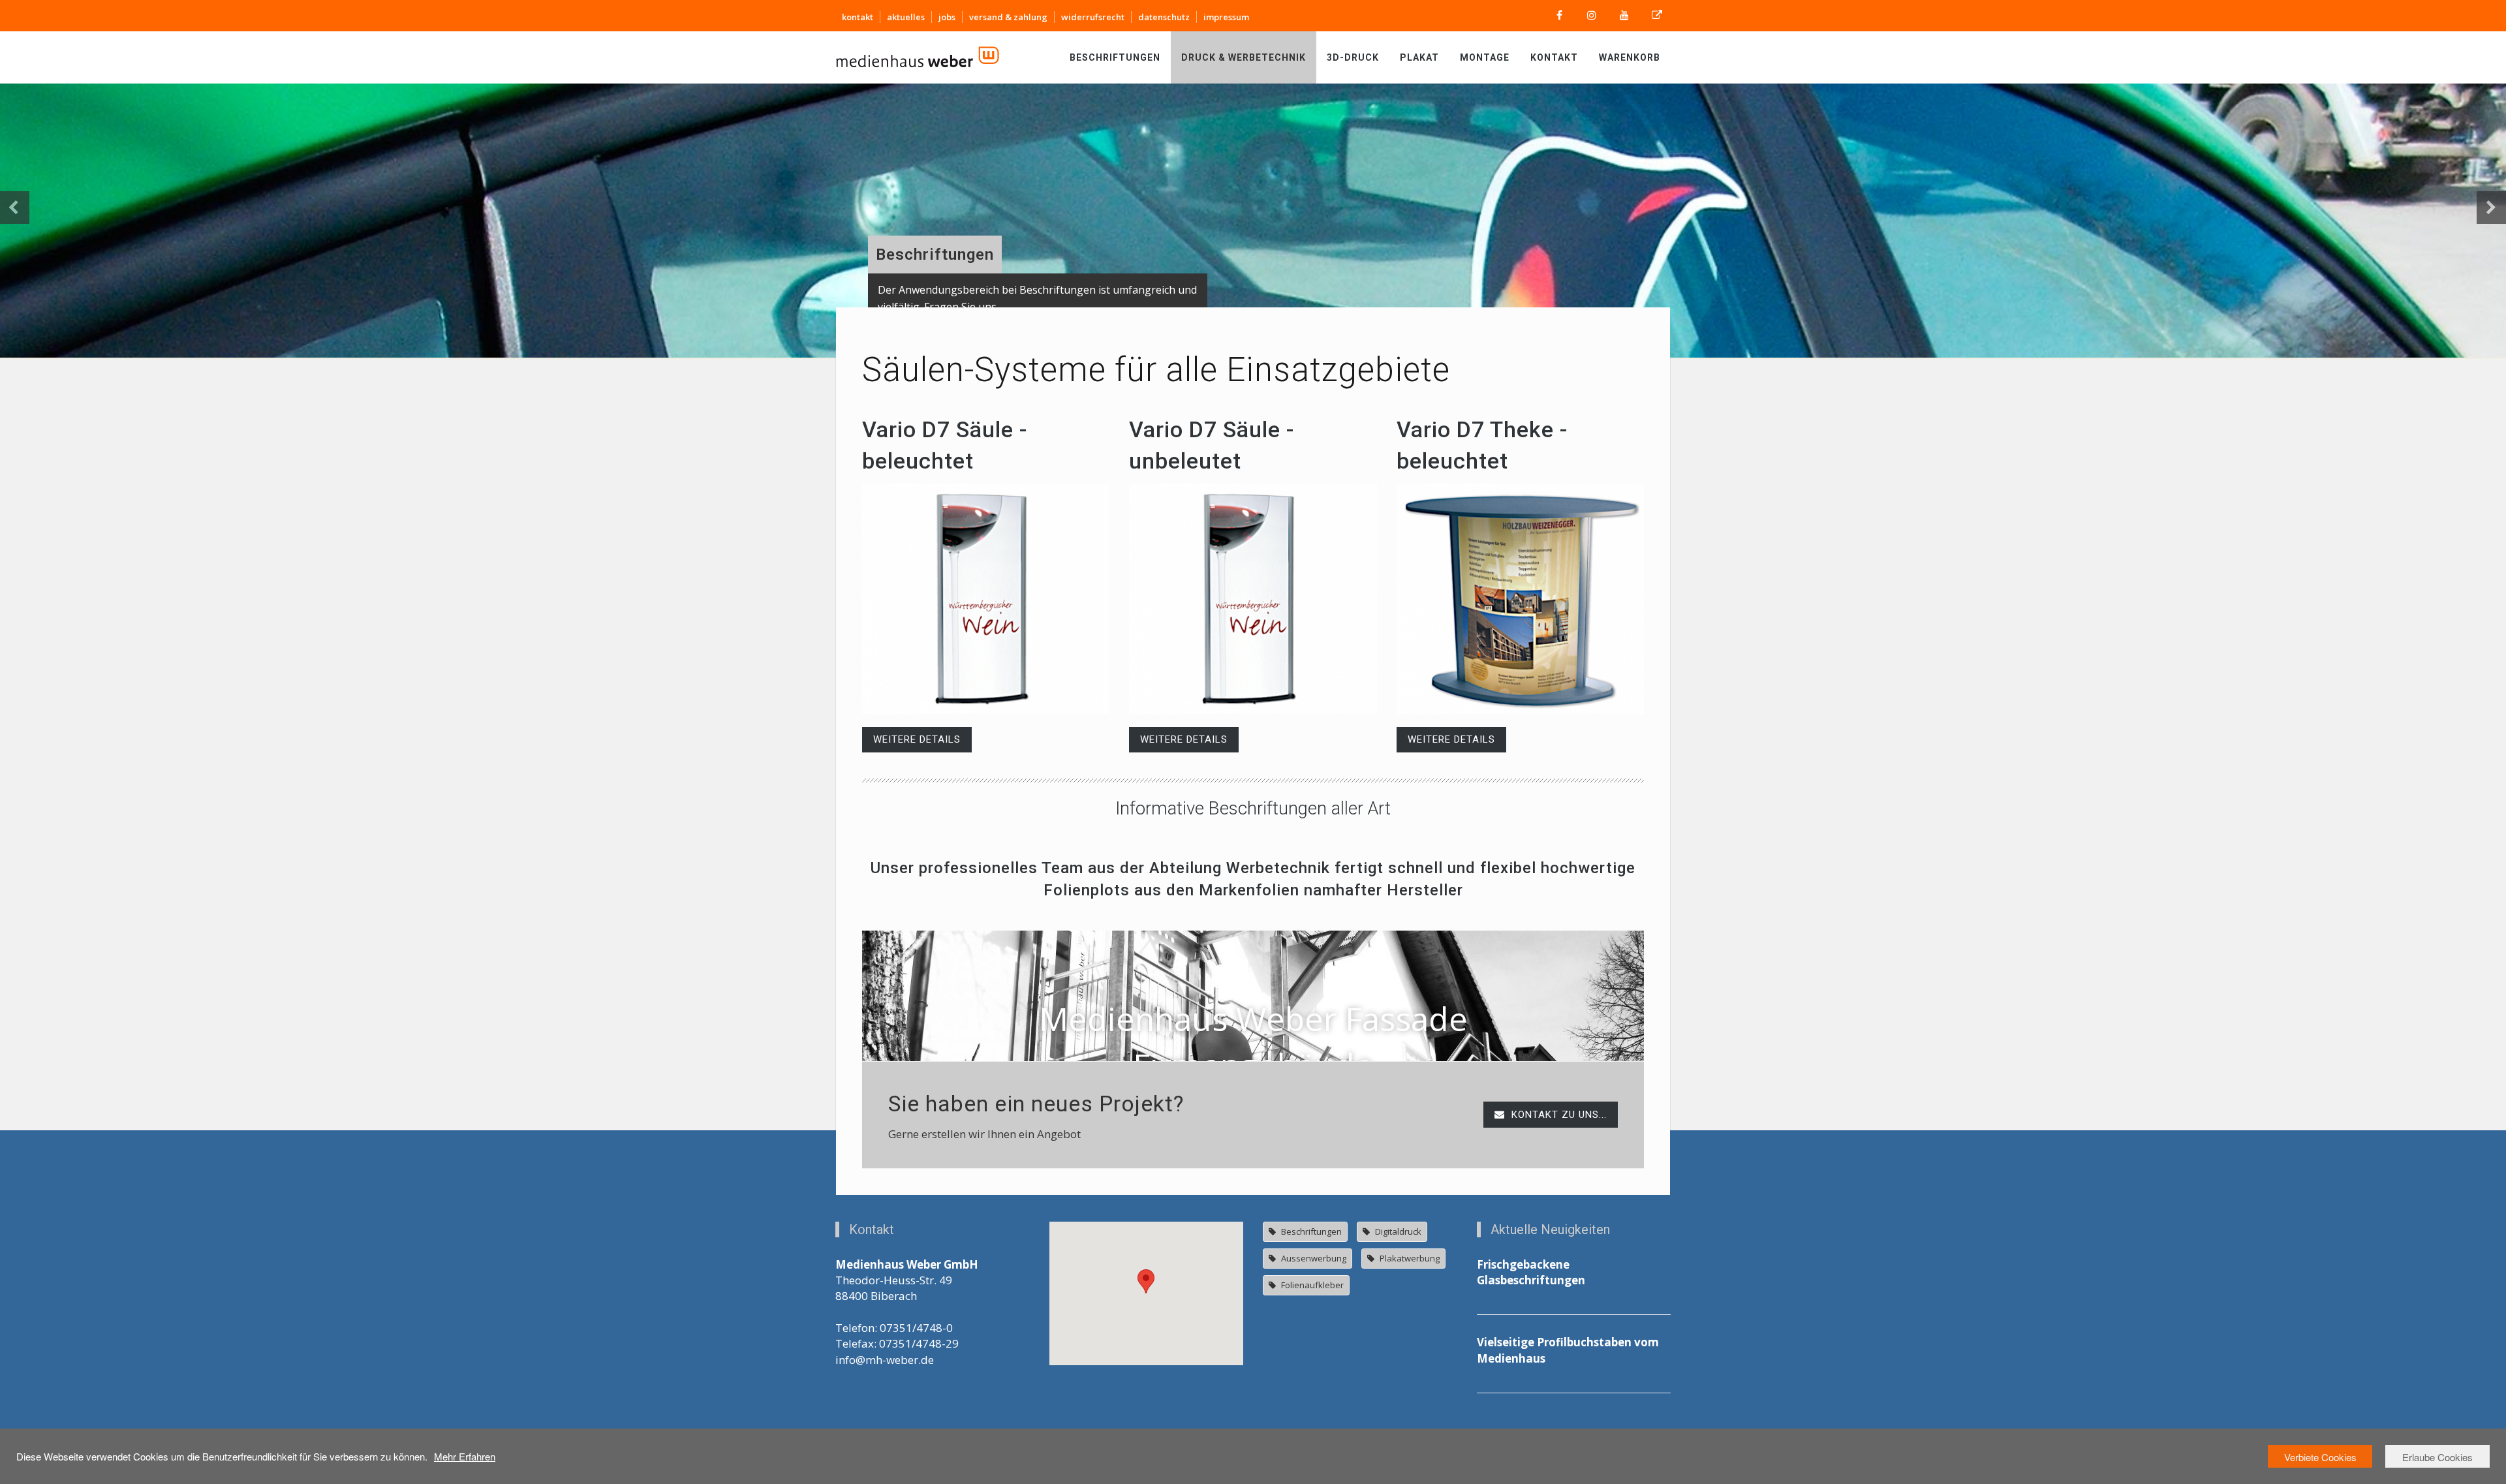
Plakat (1419, 57)
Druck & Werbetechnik (1244, 57)
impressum (1226, 17)
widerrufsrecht (1093, 17)
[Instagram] (1592, 16)
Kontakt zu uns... (1557, 1115)
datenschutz (1164, 17)
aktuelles (906, 17)
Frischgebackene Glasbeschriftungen (1531, 1272)
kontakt (858, 17)
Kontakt (1554, 57)
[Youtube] (1624, 16)
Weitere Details (917, 739)
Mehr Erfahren (465, 1456)
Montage (1485, 57)
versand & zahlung (1008, 17)
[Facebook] (1559, 16)
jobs (947, 17)
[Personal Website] (1657, 16)
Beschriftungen (1115, 57)
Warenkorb (1630, 57)
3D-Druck (1353, 57)
